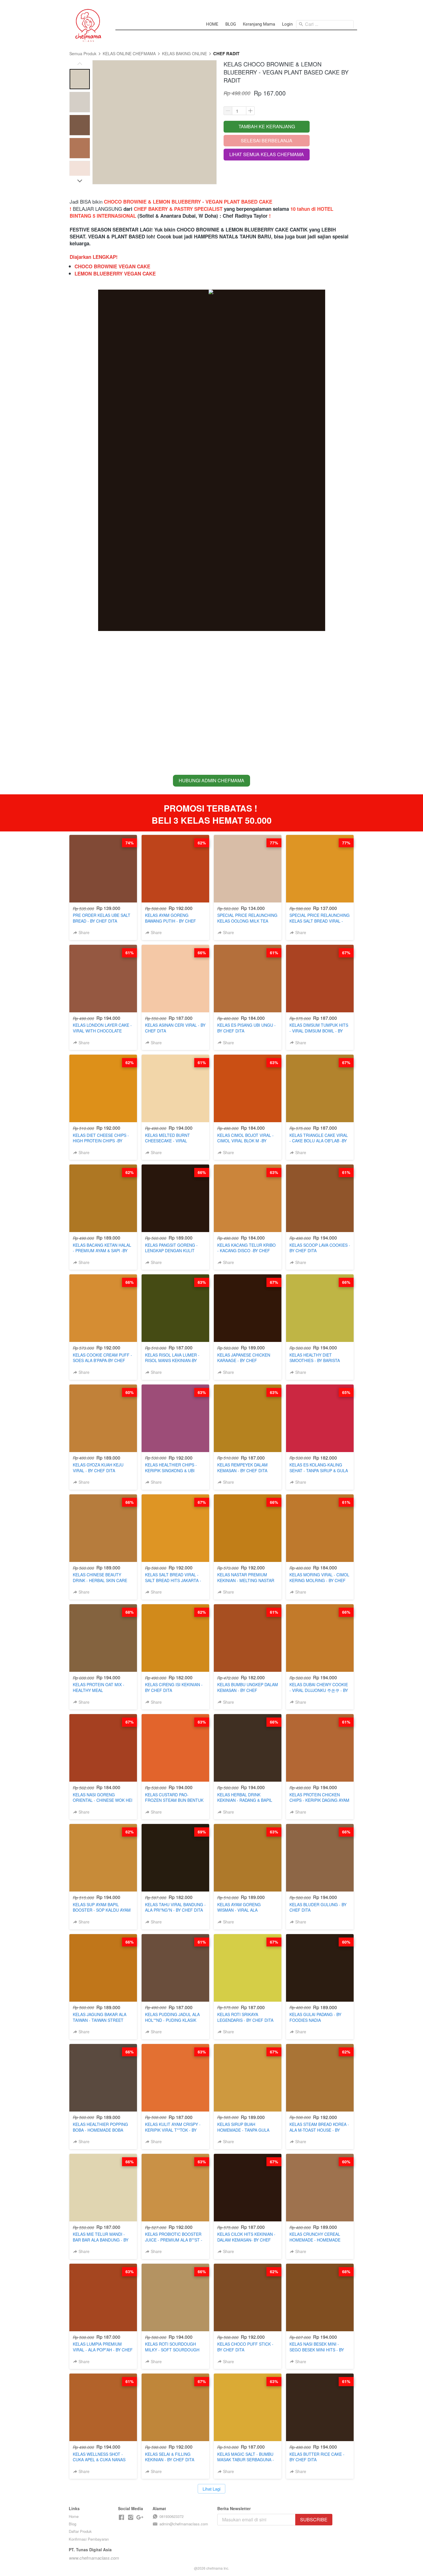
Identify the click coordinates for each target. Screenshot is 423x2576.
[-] (121, 2517)
